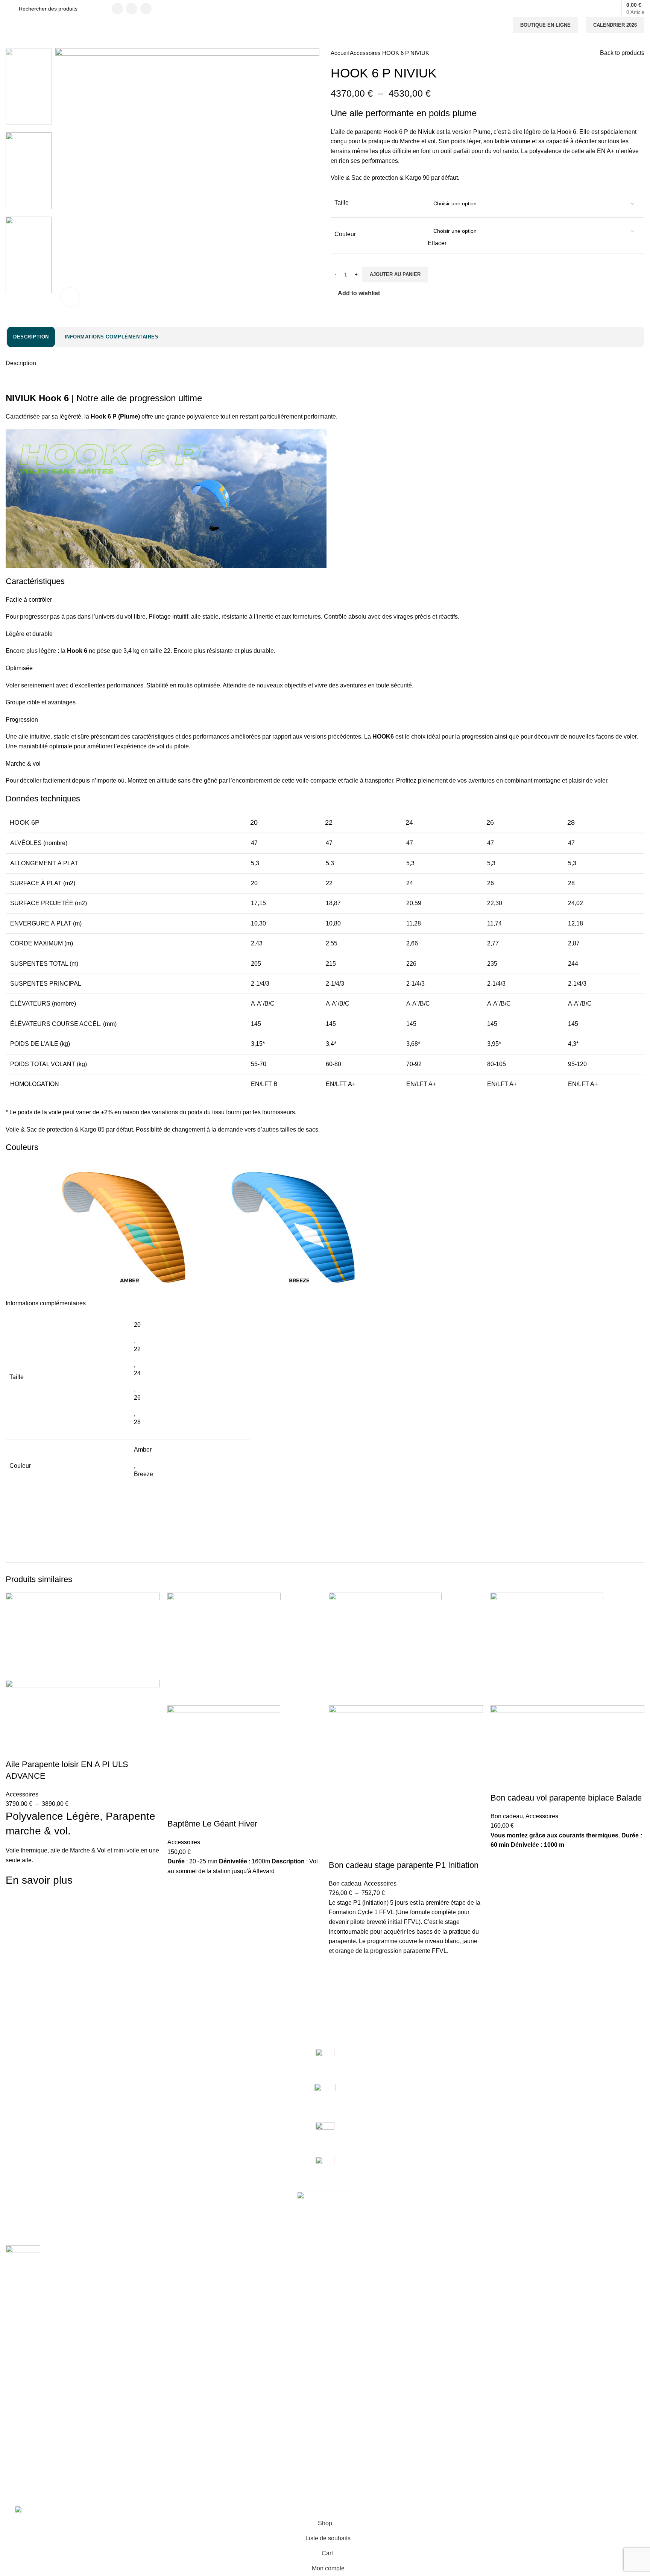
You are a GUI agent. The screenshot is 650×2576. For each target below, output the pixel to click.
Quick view (15, 1942)
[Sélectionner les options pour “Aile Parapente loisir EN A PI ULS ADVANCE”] (15, 1923)
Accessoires (366, 53)
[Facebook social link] (117, 9)
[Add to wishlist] (15, 1904)
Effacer (437, 243)
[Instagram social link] (132, 9)
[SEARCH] (96, 9)
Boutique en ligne (545, 25)
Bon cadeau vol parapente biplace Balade (566, 1798)
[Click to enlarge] (70, 297)
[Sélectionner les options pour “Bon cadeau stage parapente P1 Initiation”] (338, 1984)
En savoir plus (39, 1880)
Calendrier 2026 (615, 25)
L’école (14, 2334)
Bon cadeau (345, 1883)
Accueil (340, 53)
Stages (14, 2359)
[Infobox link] (325, 2062)
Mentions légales (26, 2437)
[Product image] (83, 1719)
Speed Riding (22, 2373)
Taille (342, 203)
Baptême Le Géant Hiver (212, 1824)
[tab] (31, 337)
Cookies (15, 2450)
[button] (177, 1904)
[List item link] (325, 2472)
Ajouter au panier (395, 274)
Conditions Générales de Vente (43, 2424)
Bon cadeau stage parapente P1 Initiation (404, 1865)
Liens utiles (24, 2398)
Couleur (345, 234)
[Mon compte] (597, 9)
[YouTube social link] (146, 9)
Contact (15, 2411)
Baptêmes (18, 2347)
